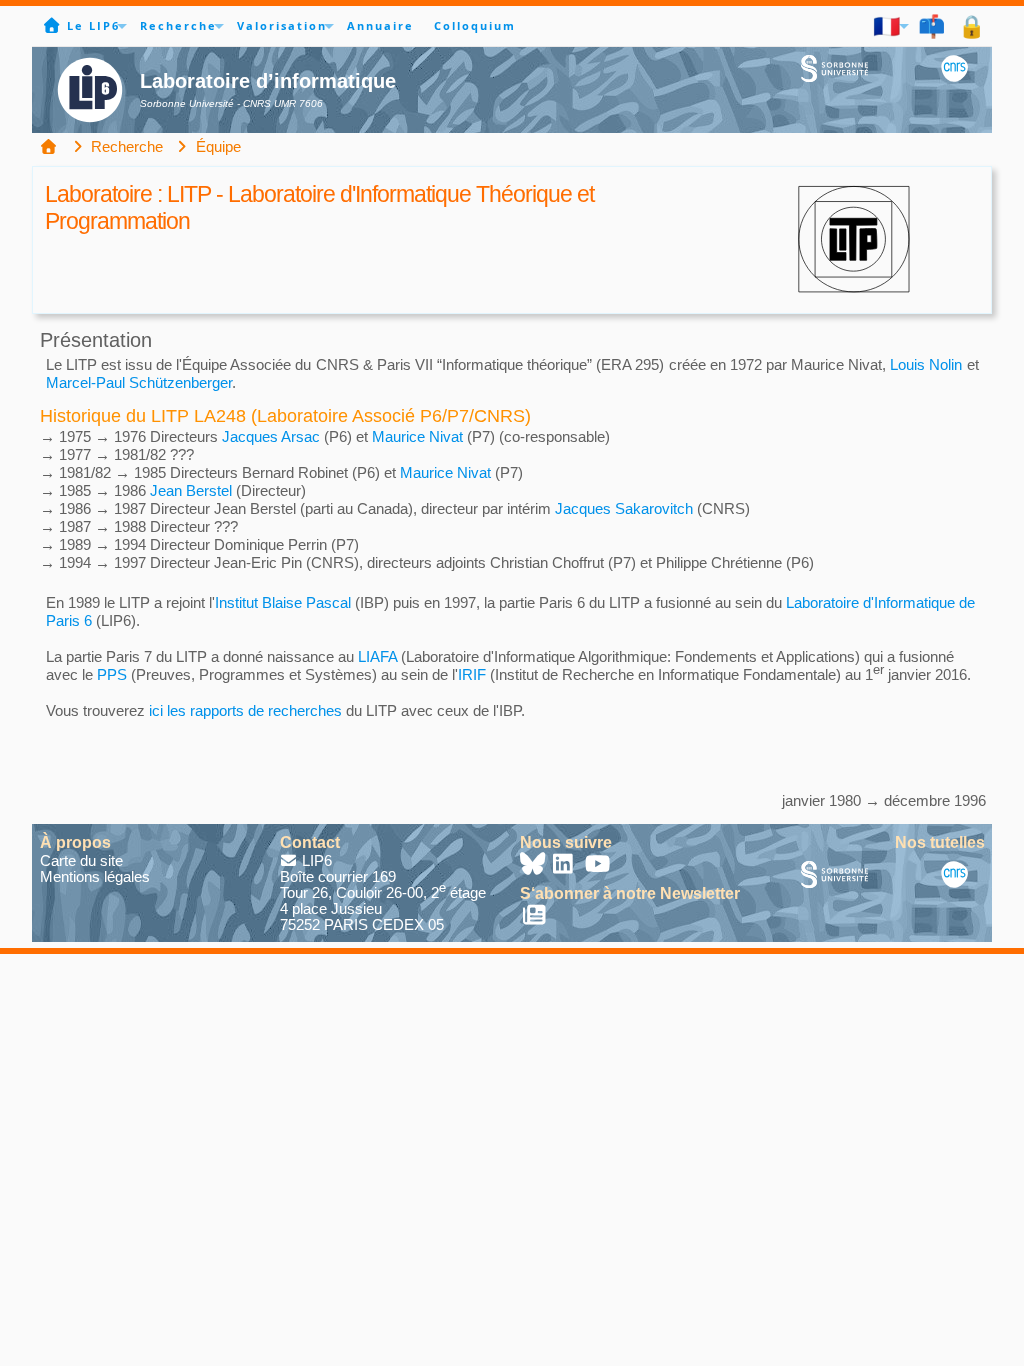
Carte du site (81, 860)
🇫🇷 (887, 25)
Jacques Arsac (271, 436)
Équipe (216, 146)
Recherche (178, 25)
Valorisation (282, 25)
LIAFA (377, 656)
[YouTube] (598, 866)
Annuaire (380, 25)
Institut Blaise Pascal (283, 602)
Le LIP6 (93, 25)
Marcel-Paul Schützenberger (139, 382)
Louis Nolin (926, 364)
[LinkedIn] (566, 866)
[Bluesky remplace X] (534, 866)
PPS (112, 674)
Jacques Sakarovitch (624, 508)
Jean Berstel (191, 490)
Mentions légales (95, 876)
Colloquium (475, 25)
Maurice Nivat (417, 436)
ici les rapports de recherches (245, 710)
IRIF (472, 674)
